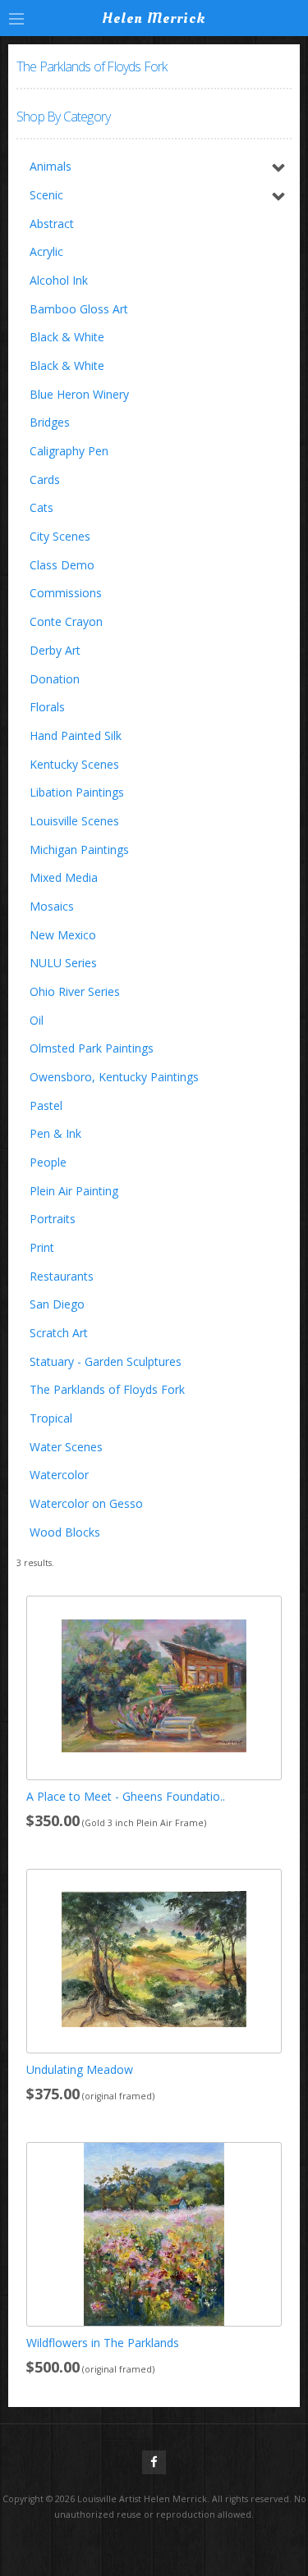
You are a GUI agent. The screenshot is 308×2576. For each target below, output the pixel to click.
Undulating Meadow (80, 2069)
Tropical (51, 1418)
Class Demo (62, 565)
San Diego (57, 1304)
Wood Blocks (65, 1532)
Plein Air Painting (74, 1191)
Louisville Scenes (74, 821)
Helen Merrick (154, 18)
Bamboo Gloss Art (79, 309)
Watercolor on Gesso (86, 1503)
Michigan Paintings (79, 850)
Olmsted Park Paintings (92, 1048)
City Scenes (60, 536)
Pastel (46, 1105)
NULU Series (63, 963)
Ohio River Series (75, 991)
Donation (55, 679)
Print (42, 1247)
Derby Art (55, 650)
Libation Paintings (77, 792)
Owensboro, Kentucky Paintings (114, 1077)
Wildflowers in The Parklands (103, 2343)
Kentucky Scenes (74, 764)
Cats (41, 507)
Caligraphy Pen (69, 451)
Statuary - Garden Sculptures (106, 1361)
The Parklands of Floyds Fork (107, 1389)
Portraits (53, 1219)
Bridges (50, 422)
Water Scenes (66, 1447)
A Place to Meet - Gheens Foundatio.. (126, 1796)
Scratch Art (59, 1333)
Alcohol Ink (59, 280)
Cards (45, 480)
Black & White (67, 337)
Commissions (66, 593)
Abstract (52, 224)
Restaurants (62, 1276)
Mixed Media (64, 877)
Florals (47, 707)
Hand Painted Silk (76, 735)
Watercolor (59, 1475)
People (48, 1162)
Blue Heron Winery (79, 394)
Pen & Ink (55, 1133)
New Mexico (63, 935)
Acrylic (46, 251)
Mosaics (52, 906)
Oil (37, 1020)
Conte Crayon (66, 621)
